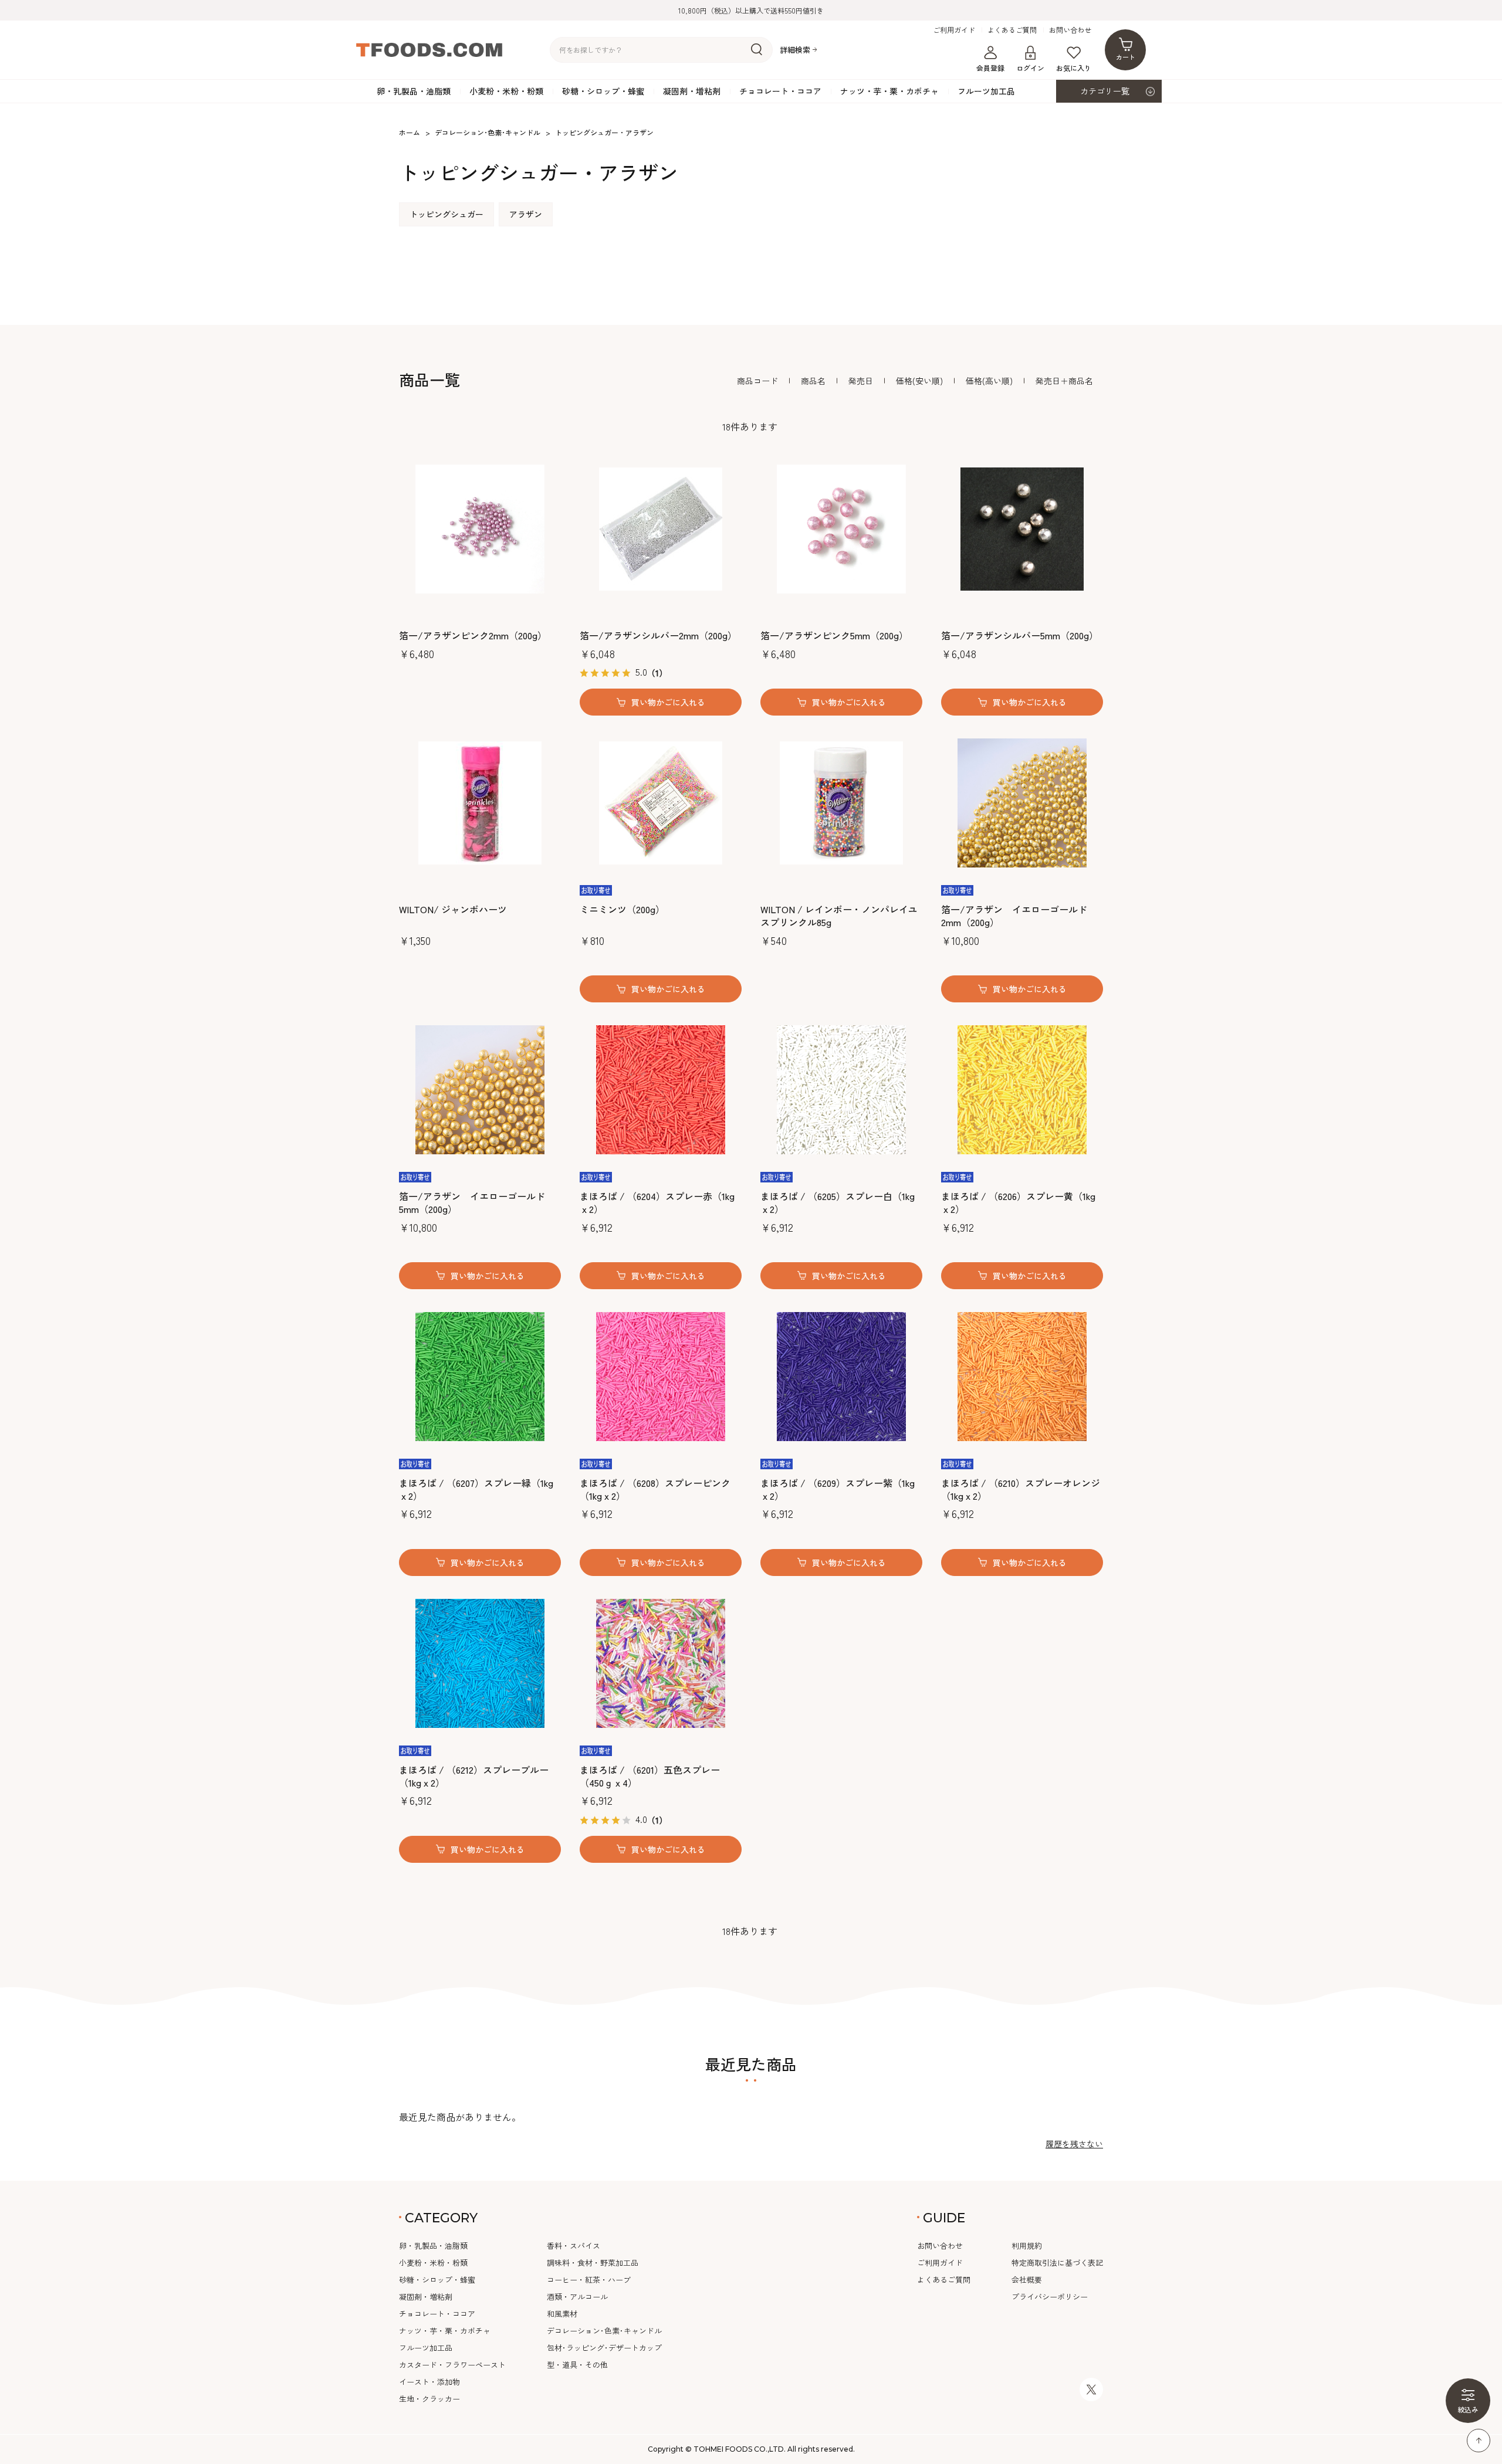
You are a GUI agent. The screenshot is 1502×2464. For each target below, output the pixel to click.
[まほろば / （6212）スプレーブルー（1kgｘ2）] (480, 1663)
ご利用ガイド (954, 30)
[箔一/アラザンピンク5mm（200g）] (841, 529)
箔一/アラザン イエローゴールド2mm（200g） (1014, 916)
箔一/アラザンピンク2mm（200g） (473, 635)
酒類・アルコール (577, 2297)
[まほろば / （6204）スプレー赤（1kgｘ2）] (661, 1090)
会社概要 (1027, 2280)
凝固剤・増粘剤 (692, 91)
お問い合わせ (1070, 30)
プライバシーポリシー (1050, 2297)
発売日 (861, 381)
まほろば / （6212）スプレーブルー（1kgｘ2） (474, 1776)
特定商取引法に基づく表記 (1057, 2263)
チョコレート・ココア (780, 91)
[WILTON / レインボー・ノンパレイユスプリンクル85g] (841, 803)
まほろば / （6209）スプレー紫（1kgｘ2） (838, 1489)
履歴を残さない (1074, 2144)
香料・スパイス (574, 2246)
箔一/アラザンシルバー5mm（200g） (1020, 635)
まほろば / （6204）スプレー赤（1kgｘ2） (657, 1203)
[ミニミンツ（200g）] (661, 803)
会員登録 (990, 68)
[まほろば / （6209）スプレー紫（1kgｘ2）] (841, 1377)
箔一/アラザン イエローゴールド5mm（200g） (472, 1203)
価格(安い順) (919, 381)
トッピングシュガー (446, 214)
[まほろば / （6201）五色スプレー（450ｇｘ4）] (661, 1663)
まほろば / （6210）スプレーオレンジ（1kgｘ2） (1021, 1489)
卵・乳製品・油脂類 (414, 91)
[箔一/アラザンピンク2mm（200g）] (480, 529)
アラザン (526, 214)
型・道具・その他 (577, 2365)
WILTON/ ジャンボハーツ (453, 909)
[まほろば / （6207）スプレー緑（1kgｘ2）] (480, 1377)
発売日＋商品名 (1064, 381)
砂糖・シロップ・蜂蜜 (603, 91)
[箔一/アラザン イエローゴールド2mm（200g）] (1022, 803)
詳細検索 (795, 50)
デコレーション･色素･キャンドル (604, 2331)
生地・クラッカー (429, 2399)
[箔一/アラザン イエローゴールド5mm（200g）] (480, 1090)
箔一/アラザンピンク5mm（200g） (834, 635)
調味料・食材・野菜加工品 (593, 2263)
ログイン (1030, 68)
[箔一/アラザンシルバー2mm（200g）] (661, 529)
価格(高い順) (989, 381)
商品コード (757, 381)
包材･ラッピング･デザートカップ (604, 2348)
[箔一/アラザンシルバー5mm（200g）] (1022, 529)
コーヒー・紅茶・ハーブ (589, 2280)
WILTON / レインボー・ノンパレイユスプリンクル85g (839, 916)
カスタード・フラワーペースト (452, 2365)
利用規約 (1027, 2246)
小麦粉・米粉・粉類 (506, 91)
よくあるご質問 (1012, 30)
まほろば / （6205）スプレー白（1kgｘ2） (838, 1203)
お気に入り (1074, 68)
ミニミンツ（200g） (622, 909)
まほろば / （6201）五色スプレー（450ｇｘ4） (650, 1776)
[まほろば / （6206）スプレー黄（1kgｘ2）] (1022, 1090)
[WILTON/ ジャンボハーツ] (480, 803)
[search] (757, 50)
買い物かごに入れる (668, 702)
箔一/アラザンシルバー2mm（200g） (658, 635)
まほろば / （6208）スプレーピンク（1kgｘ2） (655, 1489)
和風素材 (562, 2314)
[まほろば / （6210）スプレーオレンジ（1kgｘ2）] (1022, 1377)
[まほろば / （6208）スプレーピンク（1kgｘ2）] (661, 1377)
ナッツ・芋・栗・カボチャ (889, 91)
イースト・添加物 (429, 2382)
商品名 (813, 381)
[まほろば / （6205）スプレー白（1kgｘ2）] (841, 1090)
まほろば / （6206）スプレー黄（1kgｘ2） (1018, 1203)
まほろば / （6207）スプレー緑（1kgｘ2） (476, 1489)
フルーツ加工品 (986, 91)
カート (1126, 57)
